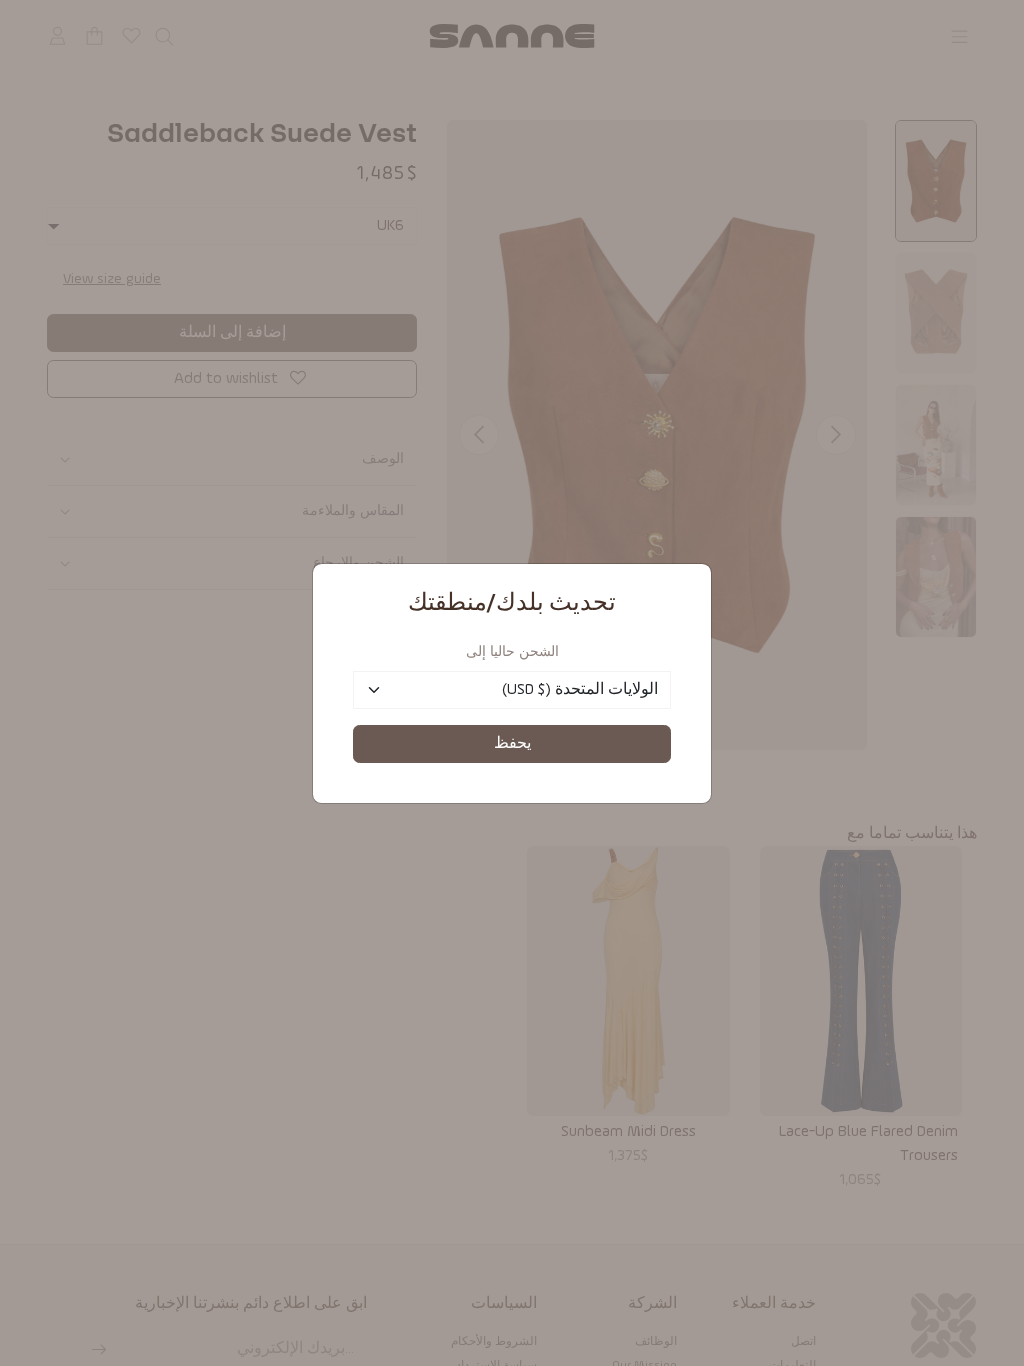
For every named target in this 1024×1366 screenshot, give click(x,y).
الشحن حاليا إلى (512, 652)
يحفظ (512, 744)
